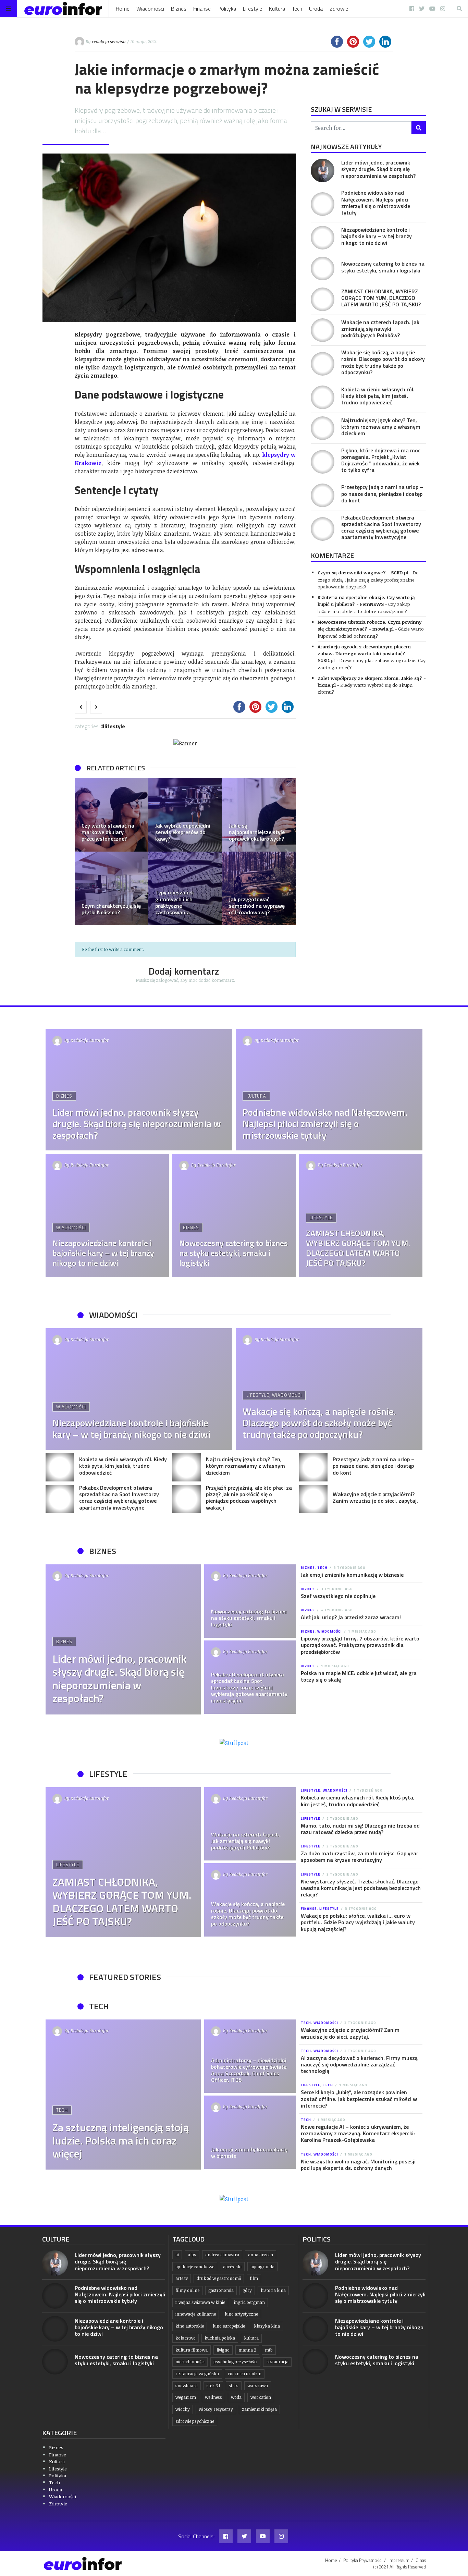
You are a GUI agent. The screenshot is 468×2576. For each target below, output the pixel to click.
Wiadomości (150, 9)
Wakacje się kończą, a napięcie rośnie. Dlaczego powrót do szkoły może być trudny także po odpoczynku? (383, 362)
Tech (297, 9)
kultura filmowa (192, 2350)
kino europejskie (229, 2326)
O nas (421, 2560)
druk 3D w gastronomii (219, 2278)
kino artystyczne (241, 2314)
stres (234, 2386)
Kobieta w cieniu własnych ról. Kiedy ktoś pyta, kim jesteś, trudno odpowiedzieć (378, 396)
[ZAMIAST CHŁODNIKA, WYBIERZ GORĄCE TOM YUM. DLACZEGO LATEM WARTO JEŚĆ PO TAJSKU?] (323, 299)
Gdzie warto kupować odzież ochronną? (371, 632)
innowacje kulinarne (196, 2314)
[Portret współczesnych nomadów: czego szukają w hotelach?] (259, 815)
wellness (213, 2397)
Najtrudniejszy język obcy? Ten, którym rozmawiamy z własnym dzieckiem (381, 427)
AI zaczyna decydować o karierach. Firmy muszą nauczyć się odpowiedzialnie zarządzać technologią (359, 2064)
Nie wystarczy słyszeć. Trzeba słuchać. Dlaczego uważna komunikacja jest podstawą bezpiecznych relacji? (361, 1888)
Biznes (179, 9)
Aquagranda (262, 2267)
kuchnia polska (220, 2338)
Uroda (316, 9)
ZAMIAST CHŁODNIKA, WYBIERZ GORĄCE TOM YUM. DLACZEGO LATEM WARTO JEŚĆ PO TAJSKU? (381, 298)
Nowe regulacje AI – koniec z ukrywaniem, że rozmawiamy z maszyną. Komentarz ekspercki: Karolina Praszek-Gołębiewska (358, 2133)
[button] (83, 852)
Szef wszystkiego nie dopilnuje (338, 1596)
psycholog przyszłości (235, 2362)
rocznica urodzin (245, 2374)
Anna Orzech (261, 2255)
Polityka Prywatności (363, 2560)
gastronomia (221, 2290)
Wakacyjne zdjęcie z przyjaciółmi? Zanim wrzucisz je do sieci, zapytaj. (375, 1497)
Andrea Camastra (222, 2255)
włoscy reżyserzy (216, 2409)
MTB (269, 2350)
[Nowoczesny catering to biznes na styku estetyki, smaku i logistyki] (323, 268)
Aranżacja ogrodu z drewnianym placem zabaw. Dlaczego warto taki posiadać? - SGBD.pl (364, 654)
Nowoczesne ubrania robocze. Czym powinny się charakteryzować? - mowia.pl (370, 625)
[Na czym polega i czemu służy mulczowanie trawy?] (112, 815)
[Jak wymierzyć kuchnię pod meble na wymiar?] (259, 888)
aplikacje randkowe (195, 2267)
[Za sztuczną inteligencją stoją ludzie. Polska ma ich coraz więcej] (123, 2095)
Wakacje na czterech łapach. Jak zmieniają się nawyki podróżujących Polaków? (380, 329)
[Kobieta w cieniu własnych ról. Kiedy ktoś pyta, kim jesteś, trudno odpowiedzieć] (323, 397)
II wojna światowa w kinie (200, 2302)
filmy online (187, 2290)
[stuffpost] (234, 1743)
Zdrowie (339, 9)
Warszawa (258, 2386)
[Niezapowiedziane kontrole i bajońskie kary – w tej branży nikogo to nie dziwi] (323, 238)
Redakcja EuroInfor (90, 1040)
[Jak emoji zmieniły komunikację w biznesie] (250, 2132)
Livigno (223, 2350)
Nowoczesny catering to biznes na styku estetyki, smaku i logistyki (383, 267)
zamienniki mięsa (259, 2409)
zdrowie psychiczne (195, 2421)
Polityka (227, 9)
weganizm (186, 2397)
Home (123, 9)
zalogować (167, 980)
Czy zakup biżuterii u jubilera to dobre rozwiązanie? (364, 607)
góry (247, 2290)
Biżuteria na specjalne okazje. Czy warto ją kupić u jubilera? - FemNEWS (366, 601)
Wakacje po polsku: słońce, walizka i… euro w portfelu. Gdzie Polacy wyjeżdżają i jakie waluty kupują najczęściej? (358, 1922)
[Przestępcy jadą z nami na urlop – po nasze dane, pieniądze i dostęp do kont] (323, 495)
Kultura (277, 9)
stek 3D (213, 2386)
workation (261, 2397)
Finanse (202, 9)
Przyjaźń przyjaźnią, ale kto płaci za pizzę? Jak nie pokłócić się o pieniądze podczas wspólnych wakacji (249, 1498)
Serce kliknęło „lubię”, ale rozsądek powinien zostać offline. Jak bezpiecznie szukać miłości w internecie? (359, 2099)
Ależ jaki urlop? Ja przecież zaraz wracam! (351, 1617)
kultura (251, 2338)
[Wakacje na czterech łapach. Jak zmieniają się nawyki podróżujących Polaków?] (323, 330)
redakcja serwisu (109, 41)
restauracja (277, 2362)
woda (236, 2397)
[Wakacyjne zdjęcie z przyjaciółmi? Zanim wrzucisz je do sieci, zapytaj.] (313, 1499)
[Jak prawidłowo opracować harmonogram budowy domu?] (185, 815)
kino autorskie (190, 2326)
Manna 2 (247, 2350)
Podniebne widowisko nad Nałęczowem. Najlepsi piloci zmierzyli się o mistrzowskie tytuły (376, 203)
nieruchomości (190, 2362)
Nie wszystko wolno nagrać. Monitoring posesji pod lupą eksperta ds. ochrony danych (358, 2165)
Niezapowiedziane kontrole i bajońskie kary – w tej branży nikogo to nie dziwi (377, 236)
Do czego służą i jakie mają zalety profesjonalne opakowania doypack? (368, 579)
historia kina (273, 2290)
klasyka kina (267, 2326)
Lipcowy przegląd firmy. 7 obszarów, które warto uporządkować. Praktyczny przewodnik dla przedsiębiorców (360, 1645)
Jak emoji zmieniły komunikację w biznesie (352, 1575)
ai (177, 2255)
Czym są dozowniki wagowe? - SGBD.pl (363, 572)
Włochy (183, 2409)
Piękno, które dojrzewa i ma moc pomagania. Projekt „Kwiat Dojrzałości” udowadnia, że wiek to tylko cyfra (381, 460)
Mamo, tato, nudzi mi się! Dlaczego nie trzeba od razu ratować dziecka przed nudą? (360, 1829)
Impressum (399, 2560)
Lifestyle (253, 9)
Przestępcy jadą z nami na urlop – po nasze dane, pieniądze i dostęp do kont (382, 493)
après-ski (232, 2267)
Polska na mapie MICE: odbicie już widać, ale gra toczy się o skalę (359, 1676)
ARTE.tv (182, 2278)
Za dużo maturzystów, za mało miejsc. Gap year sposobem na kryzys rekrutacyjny (360, 1857)
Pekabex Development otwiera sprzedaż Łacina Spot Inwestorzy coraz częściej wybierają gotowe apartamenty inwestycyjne (381, 527)
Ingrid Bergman (249, 2302)
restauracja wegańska (197, 2374)
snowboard (187, 2386)
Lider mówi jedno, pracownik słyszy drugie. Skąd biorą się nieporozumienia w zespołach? (378, 169)
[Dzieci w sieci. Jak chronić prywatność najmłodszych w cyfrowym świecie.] (112, 888)
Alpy (192, 2255)
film (254, 2278)
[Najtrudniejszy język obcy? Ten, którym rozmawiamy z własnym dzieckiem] (323, 428)
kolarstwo (186, 2338)
